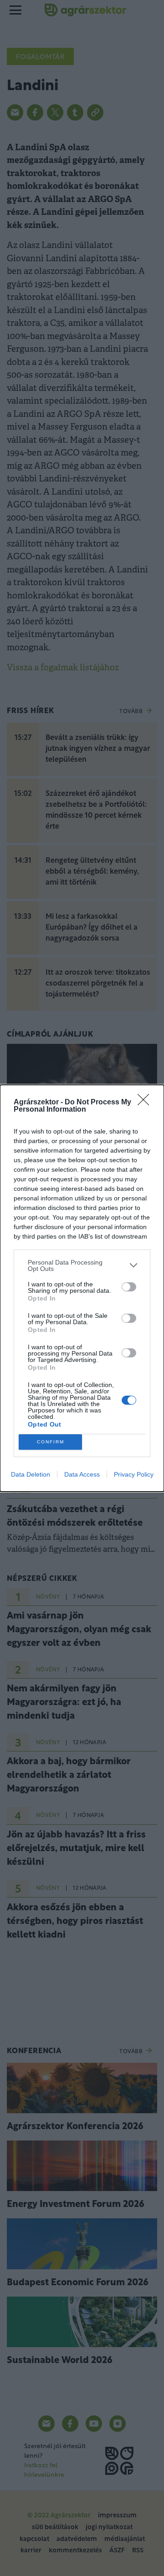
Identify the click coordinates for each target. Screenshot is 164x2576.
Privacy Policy (134, 1474)
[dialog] (82, 1288)
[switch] (129, 1287)
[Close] (146, 1103)
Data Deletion (31, 1474)
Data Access (82, 1474)
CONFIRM (51, 1442)
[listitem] (82, 1265)
